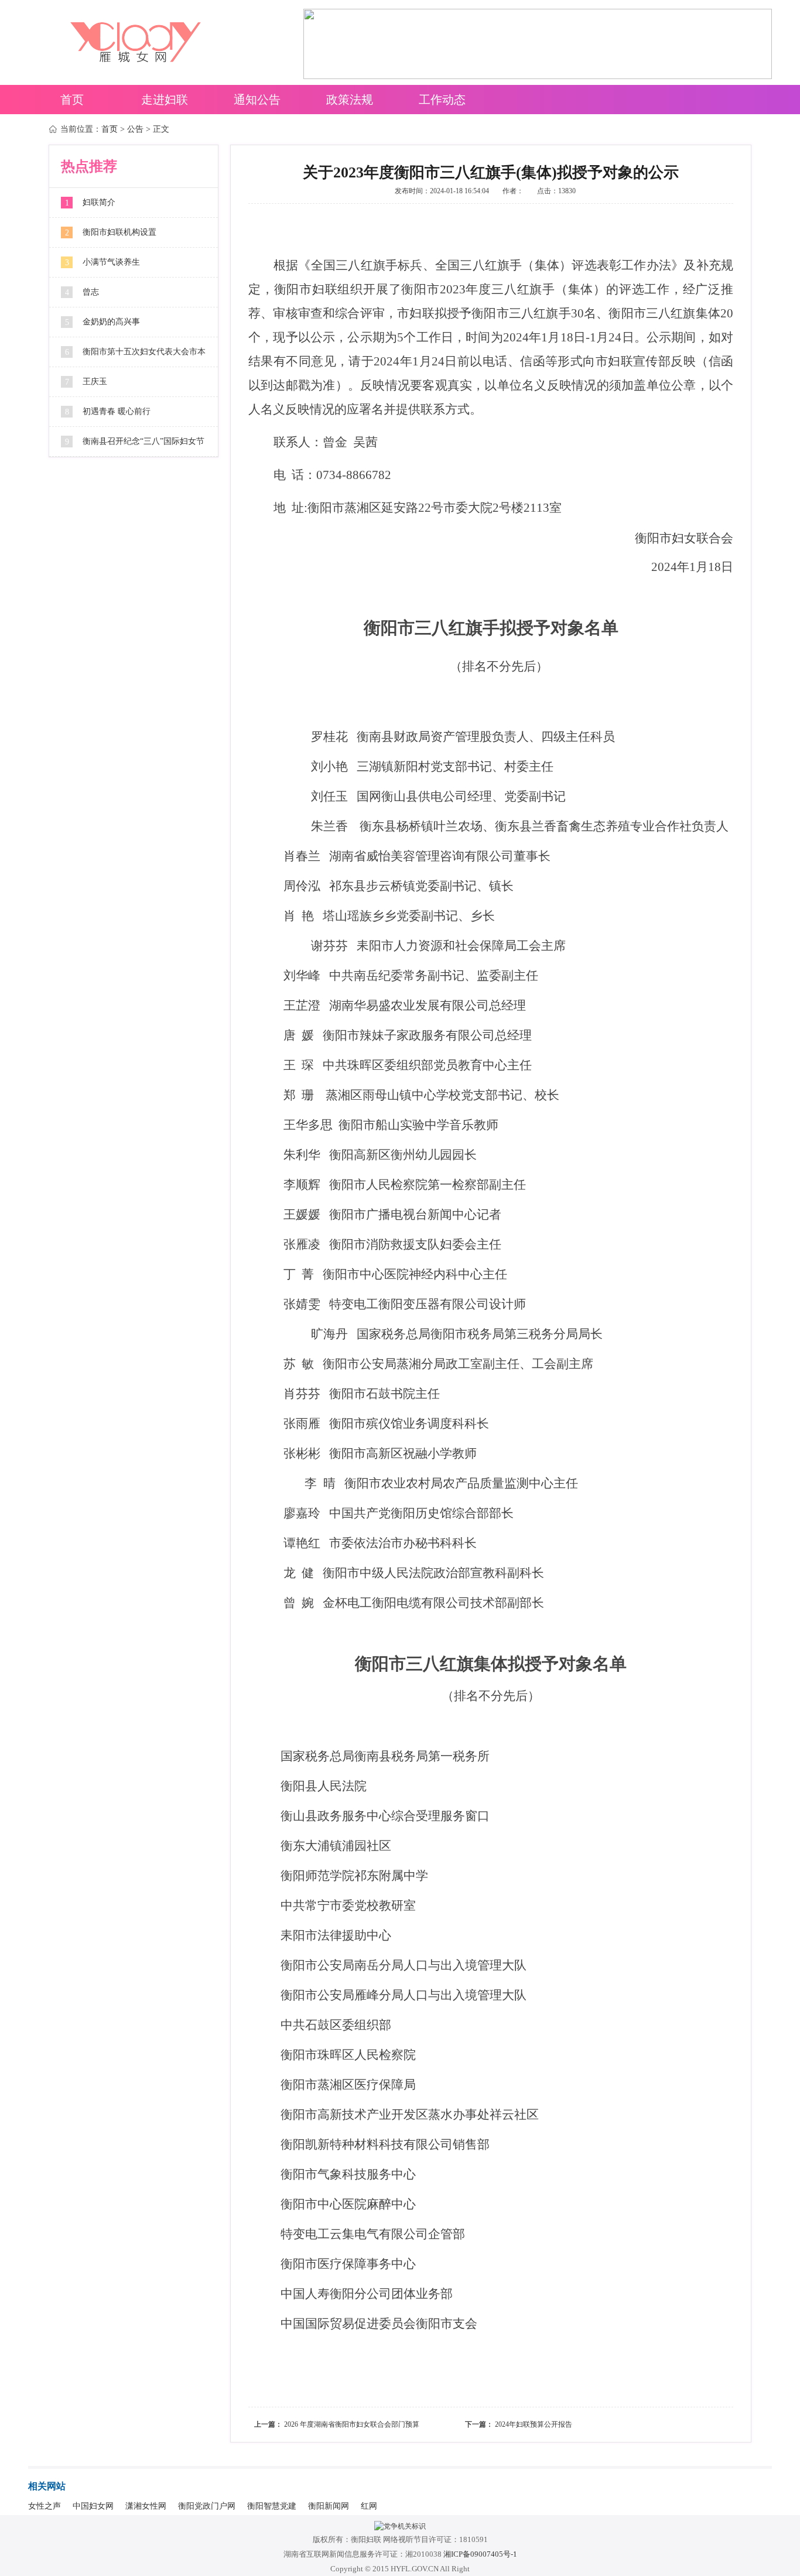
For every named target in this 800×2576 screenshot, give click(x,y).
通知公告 (257, 100)
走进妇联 (165, 100)
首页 (72, 100)
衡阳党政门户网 (207, 2506)
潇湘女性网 (146, 2506)
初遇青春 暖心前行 (117, 411)
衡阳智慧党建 (272, 2506)
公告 (135, 129)
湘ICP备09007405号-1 (480, 2554)
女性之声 (45, 2506)
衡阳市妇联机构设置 (119, 232)
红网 (369, 2506)
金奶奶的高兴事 (111, 322)
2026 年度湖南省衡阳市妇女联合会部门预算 (352, 2424)
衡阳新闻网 (329, 2506)
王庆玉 (95, 382)
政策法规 (350, 100)
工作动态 (442, 100)
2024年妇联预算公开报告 (534, 2424)
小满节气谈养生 (111, 262)
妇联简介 (99, 202)
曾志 (91, 292)
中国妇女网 (93, 2506)
